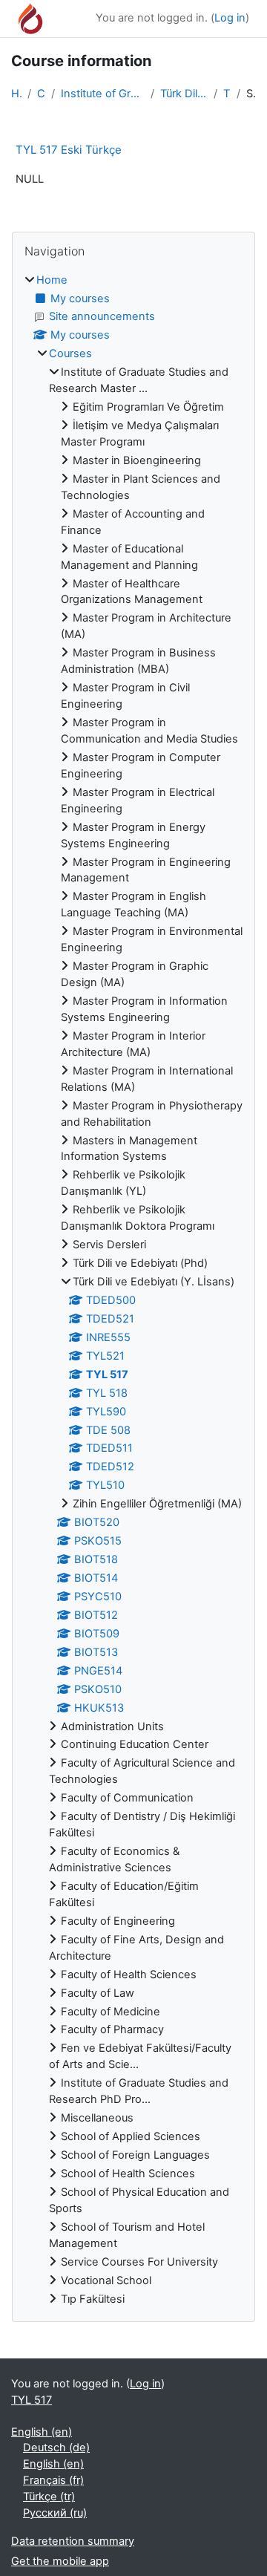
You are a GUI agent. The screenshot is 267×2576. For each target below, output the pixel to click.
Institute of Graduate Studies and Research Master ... (103, 94)
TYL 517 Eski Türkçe (69, 150)
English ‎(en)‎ (42, 2432)
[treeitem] (133, 1290)
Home (16, 94)
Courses (41, 94)
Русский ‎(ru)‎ (55, 2513)
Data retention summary (73, 2541)
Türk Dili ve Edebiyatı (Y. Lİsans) (184, 94)
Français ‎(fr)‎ (53, 2480)
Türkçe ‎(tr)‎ (49, 2497)
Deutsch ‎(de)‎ (56, 2448)
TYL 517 (227, 94)
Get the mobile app (60, 2561)
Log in (230, 18)
